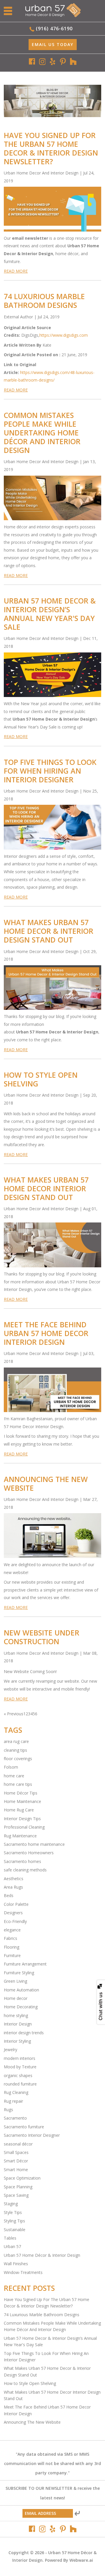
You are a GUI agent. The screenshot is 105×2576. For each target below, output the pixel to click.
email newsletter (30, 238)
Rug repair (13, 2101)
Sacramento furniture (24, 2127)
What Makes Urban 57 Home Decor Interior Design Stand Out (46, 1188)
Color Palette (16, 1904)
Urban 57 (12, 2246)
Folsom (11, 1767)
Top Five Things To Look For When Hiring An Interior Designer (50, 771)
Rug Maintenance (20, 1836)
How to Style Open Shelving (41, 1079)
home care (14, 1776)
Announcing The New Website (46, 1483)
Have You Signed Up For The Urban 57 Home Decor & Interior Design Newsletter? (51, 148)
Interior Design (18, 2024)
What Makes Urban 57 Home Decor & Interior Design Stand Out (49, 931)
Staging (11, 2204)
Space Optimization (22, 2178)
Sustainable (15, 2230)
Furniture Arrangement (25, 1964)
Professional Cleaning (24, 1827)
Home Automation (21, 1990)
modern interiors (20, 2058)
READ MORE (16, 271)
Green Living (15, 1981)
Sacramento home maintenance (34, 1844)
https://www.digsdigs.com (64, 335)
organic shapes (18, 2075)
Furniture (12, 1955)
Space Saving (16, 2195)
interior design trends (24, 2033)
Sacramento (15, 2118)
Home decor (16, 1998)
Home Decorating (21, 2007)
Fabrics (10, 1938)
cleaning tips (15, 1750)
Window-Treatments (23, 2272)
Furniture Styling (19, 1973)
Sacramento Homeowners (29, 1853)
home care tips (18, 1784)
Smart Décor (16, 2161)
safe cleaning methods (25, 1870)
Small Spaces (16, 2152)
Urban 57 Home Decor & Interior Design (54, 719)
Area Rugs (13, 1887)
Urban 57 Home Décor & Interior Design (42, 2255)
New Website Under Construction (42, 1637)
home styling (16, 2015)
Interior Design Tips (22, 1819)
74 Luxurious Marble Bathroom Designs (44, 301)
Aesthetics (14, 1879)
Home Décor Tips (21, 1793)
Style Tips (13, 2212)
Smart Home (16, 2170)
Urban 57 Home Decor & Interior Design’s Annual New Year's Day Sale (50, 614)
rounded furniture (20, 2084)
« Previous (14, 1714)
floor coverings (18, 1759)
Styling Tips (14, 2221)
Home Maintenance (22, 1801)
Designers (13, 1913)
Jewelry (10, 2050)
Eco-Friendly (15, 1921)
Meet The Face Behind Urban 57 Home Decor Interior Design (46, 1333)
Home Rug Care (19, 1810)
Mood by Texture (20, 2067)
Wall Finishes (16, 2264)
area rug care (16, 1741)
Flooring (12, 1947)
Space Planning (18, 2187)
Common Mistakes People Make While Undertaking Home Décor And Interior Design (42, 433)
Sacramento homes (22, 1861)
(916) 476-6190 (54, 29)
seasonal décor (18, 2144)
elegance (12, 1930)
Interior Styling (17, 2041)
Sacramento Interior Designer (32, 2135)
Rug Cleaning (16, 2092)
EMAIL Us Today (53, 44)
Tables (10, 2238)
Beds (9, 1895)
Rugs (8, 2110)
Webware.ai (81, 2560)
